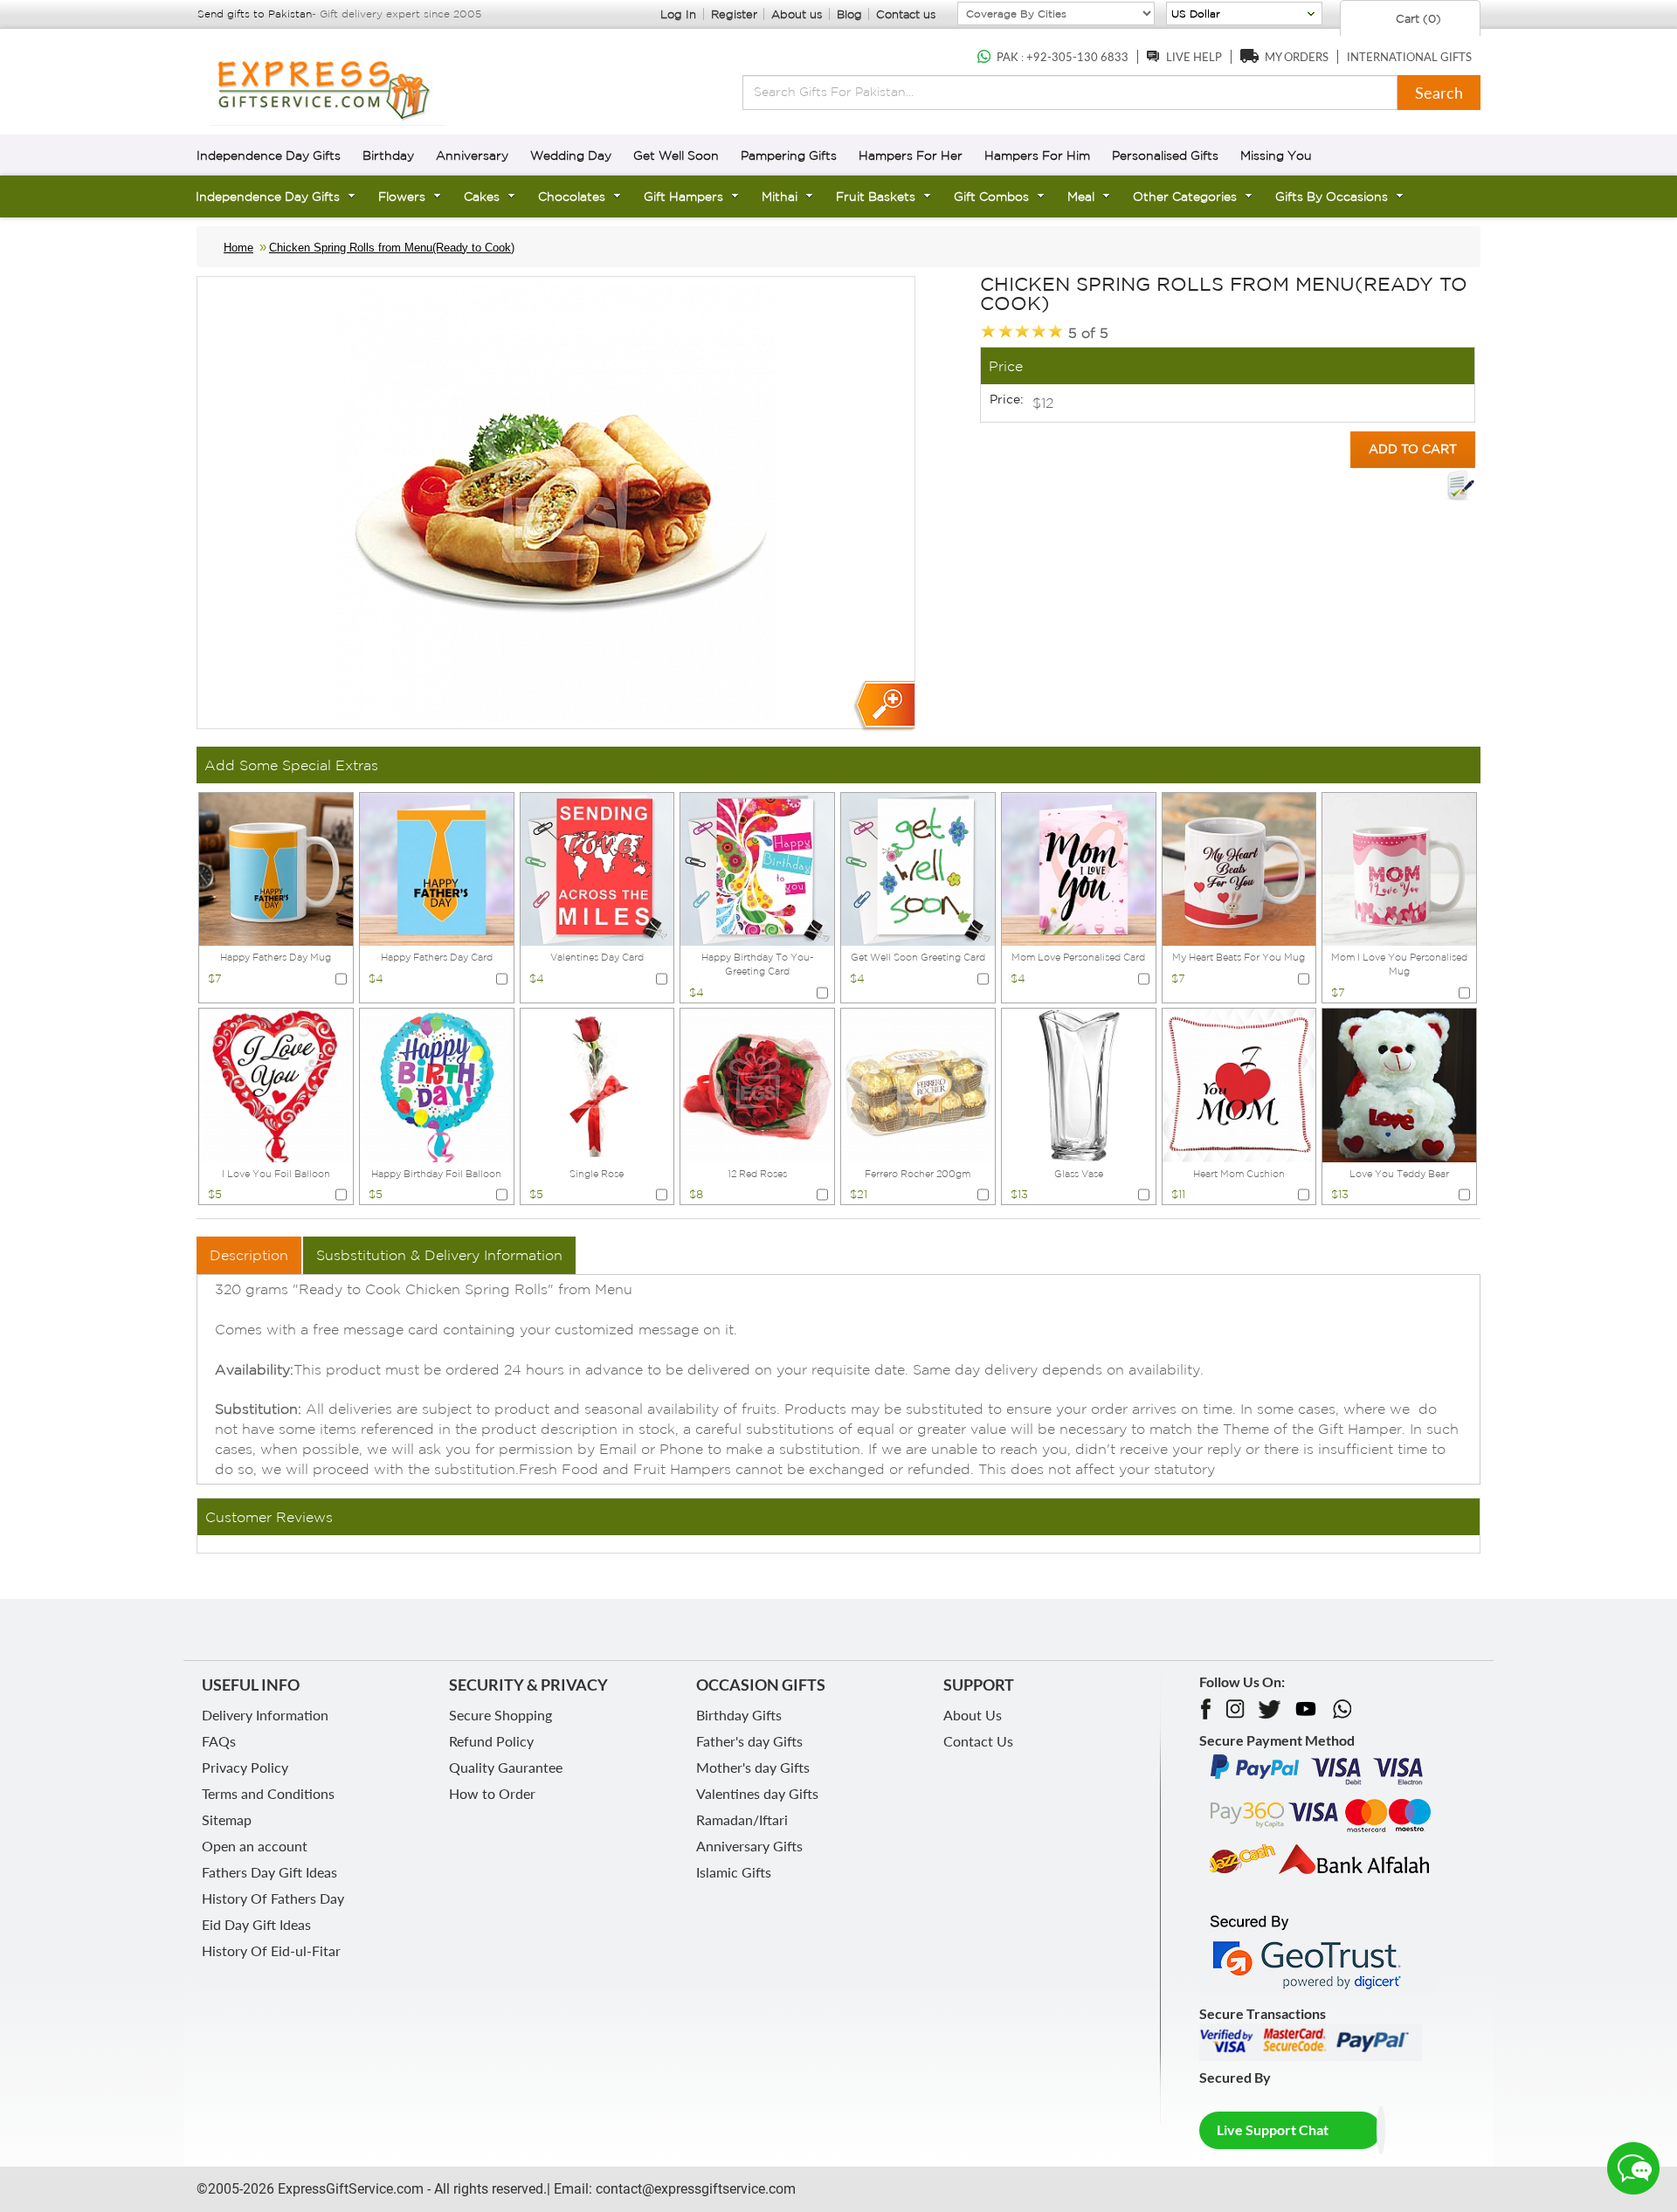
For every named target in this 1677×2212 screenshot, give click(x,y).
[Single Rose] (597, 1084)
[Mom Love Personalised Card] (1079, 868)
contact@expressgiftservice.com (694, 2189)
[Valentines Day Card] (597, 868)
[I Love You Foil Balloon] (276, 1084)
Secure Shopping (500, 1715)
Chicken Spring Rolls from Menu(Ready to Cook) (392, 248)
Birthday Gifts (739, 1715)
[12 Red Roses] (757, 1084)
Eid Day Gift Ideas (256, 1924)
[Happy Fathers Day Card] (437, 868)
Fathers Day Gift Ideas (269, 1872)
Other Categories (1185, 196)
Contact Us (978, 1741)
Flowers (402, 196)
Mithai (780, 196)
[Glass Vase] (1079, 1084)
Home (238, 248)
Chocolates (572, 196)
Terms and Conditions (268, 1793)
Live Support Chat (1273, 2129)
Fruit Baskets (876, 196)
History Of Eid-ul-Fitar (271, 1950)
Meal (1081, 196)
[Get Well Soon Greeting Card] (918, 868)
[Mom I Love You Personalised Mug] (1399, 868)
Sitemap (227, 1819)
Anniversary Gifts (749, 1846)
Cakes (482, 196)
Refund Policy (491, 1741)
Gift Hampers (683, 196)
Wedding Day (571, 155)
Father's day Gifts (749, 1741)
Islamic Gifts (734, 1872)
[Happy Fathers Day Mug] (276, 868)
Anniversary (472, 155)
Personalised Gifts (1165, 155)
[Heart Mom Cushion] (1239, 1084)
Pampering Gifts (789, 155)
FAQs (219, 1741)
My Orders (1297, 57)
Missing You (1276, 155)
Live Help (1194, 57)
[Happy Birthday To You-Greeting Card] (757, 868)
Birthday (388, 155)
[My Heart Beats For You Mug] (1239, 868)
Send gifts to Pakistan (255, 14)
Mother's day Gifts (753, 1767)
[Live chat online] (1633, 2168)
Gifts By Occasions (1332, 196)
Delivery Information (265, 1715)
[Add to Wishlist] (1460, 486)
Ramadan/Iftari (742, 1819)
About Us (973, 1715)
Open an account (255, 1846)
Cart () (1417, 19)
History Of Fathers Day (273, 1898)
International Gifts (1409, 57)
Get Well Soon (676, 155)
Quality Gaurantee (506, 1767)
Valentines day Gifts (757, 1793)
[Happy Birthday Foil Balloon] (437, 1084)
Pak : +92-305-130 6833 (1063, 57)
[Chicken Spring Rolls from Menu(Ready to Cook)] (883, 706)
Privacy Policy (245, 1767)
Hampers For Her (911, 155)
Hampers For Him (1037, 155)
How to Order (492, 1793)
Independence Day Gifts (269, 155)
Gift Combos (991, 196)
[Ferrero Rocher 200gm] (918, 1084)
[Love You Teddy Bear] (1399, 1084)
